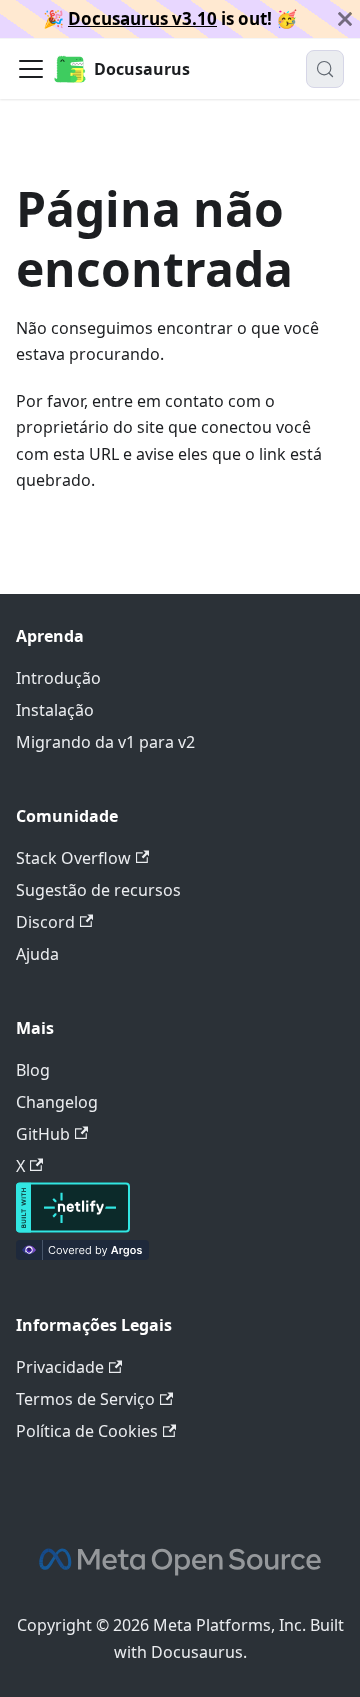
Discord (45, 922)
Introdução (58, 678)
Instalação (55, 710)
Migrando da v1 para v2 (105, 742)
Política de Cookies (87, 1431)
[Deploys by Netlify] (73, 1227)
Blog (33, 1070)
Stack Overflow (73, 858)
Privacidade (60, 1367)
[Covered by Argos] (82, 1254)
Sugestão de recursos (98, 890)
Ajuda (37, 954)
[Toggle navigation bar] (31, 69)
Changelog (57, 1102)
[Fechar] (345, 19)
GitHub (43, 1134)
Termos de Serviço (85, 1399)
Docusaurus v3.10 (142, 18)
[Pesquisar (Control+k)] (325, 69)
